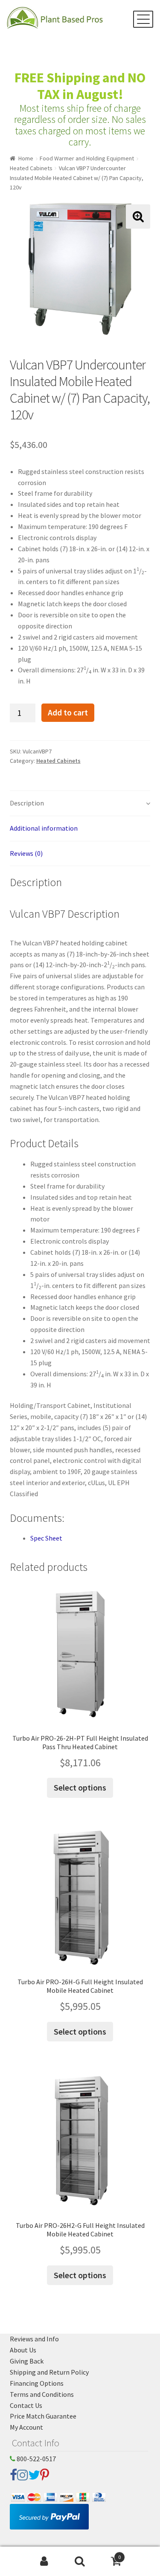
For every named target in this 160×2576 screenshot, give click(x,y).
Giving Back (27, 2361)
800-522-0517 (36, 2459)
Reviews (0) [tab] (26, 853)
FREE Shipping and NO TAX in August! (80, 86)
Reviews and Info (34, 2339)
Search (80, 2561)
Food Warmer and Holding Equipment (87, 158)
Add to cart (68, 712)
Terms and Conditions (42, 2394)
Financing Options (37, 2383)
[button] (138, 217)
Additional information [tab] (44, 828)
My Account (26, 2427)
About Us (23, 2350)
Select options (80, 1787)
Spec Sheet (46, 1538)
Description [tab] (27, 803)
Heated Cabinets (31, 168)
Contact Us (26, 2405)
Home (26, 158)
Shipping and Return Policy (49, 2372)
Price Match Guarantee (43, 2416)
